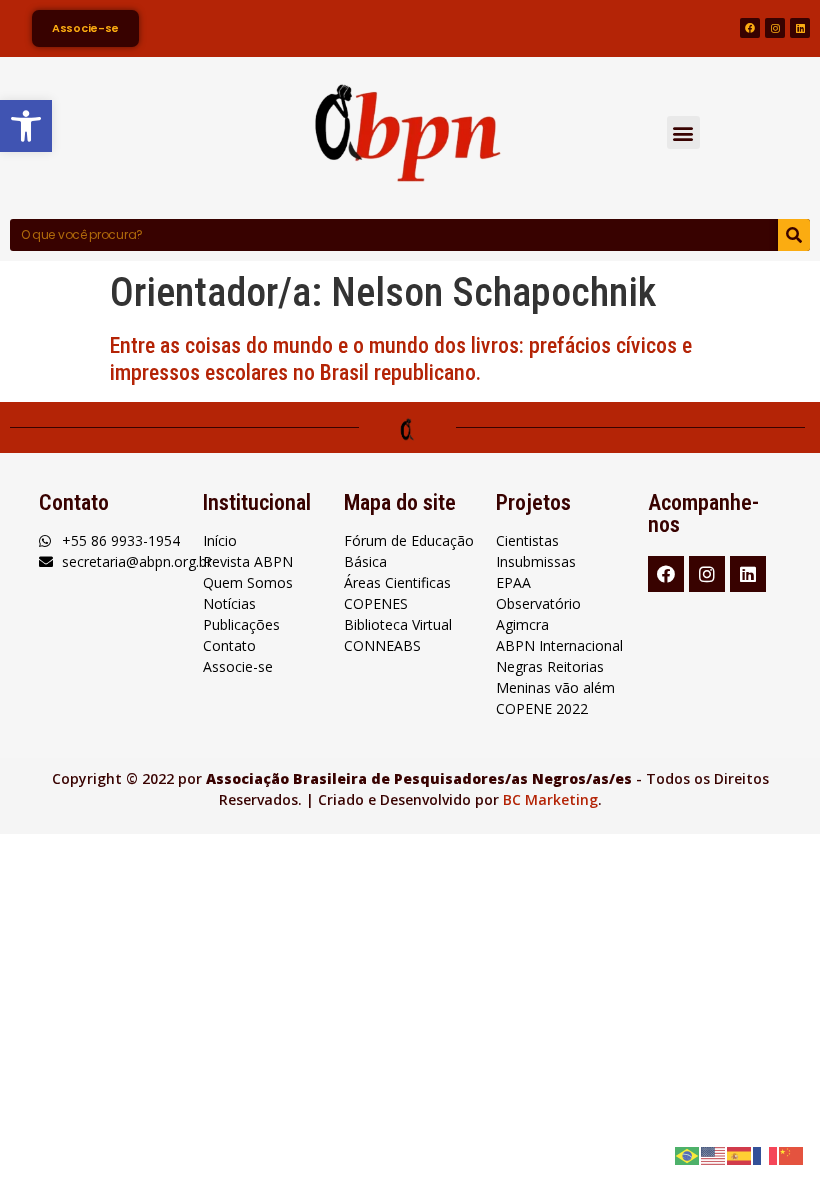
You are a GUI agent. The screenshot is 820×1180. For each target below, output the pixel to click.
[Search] (794, 235)
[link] (26, 126)
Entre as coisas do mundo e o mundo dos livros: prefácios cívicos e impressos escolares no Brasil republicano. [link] (401, 358)
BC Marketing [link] (550, 799)
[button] (683, 132)
